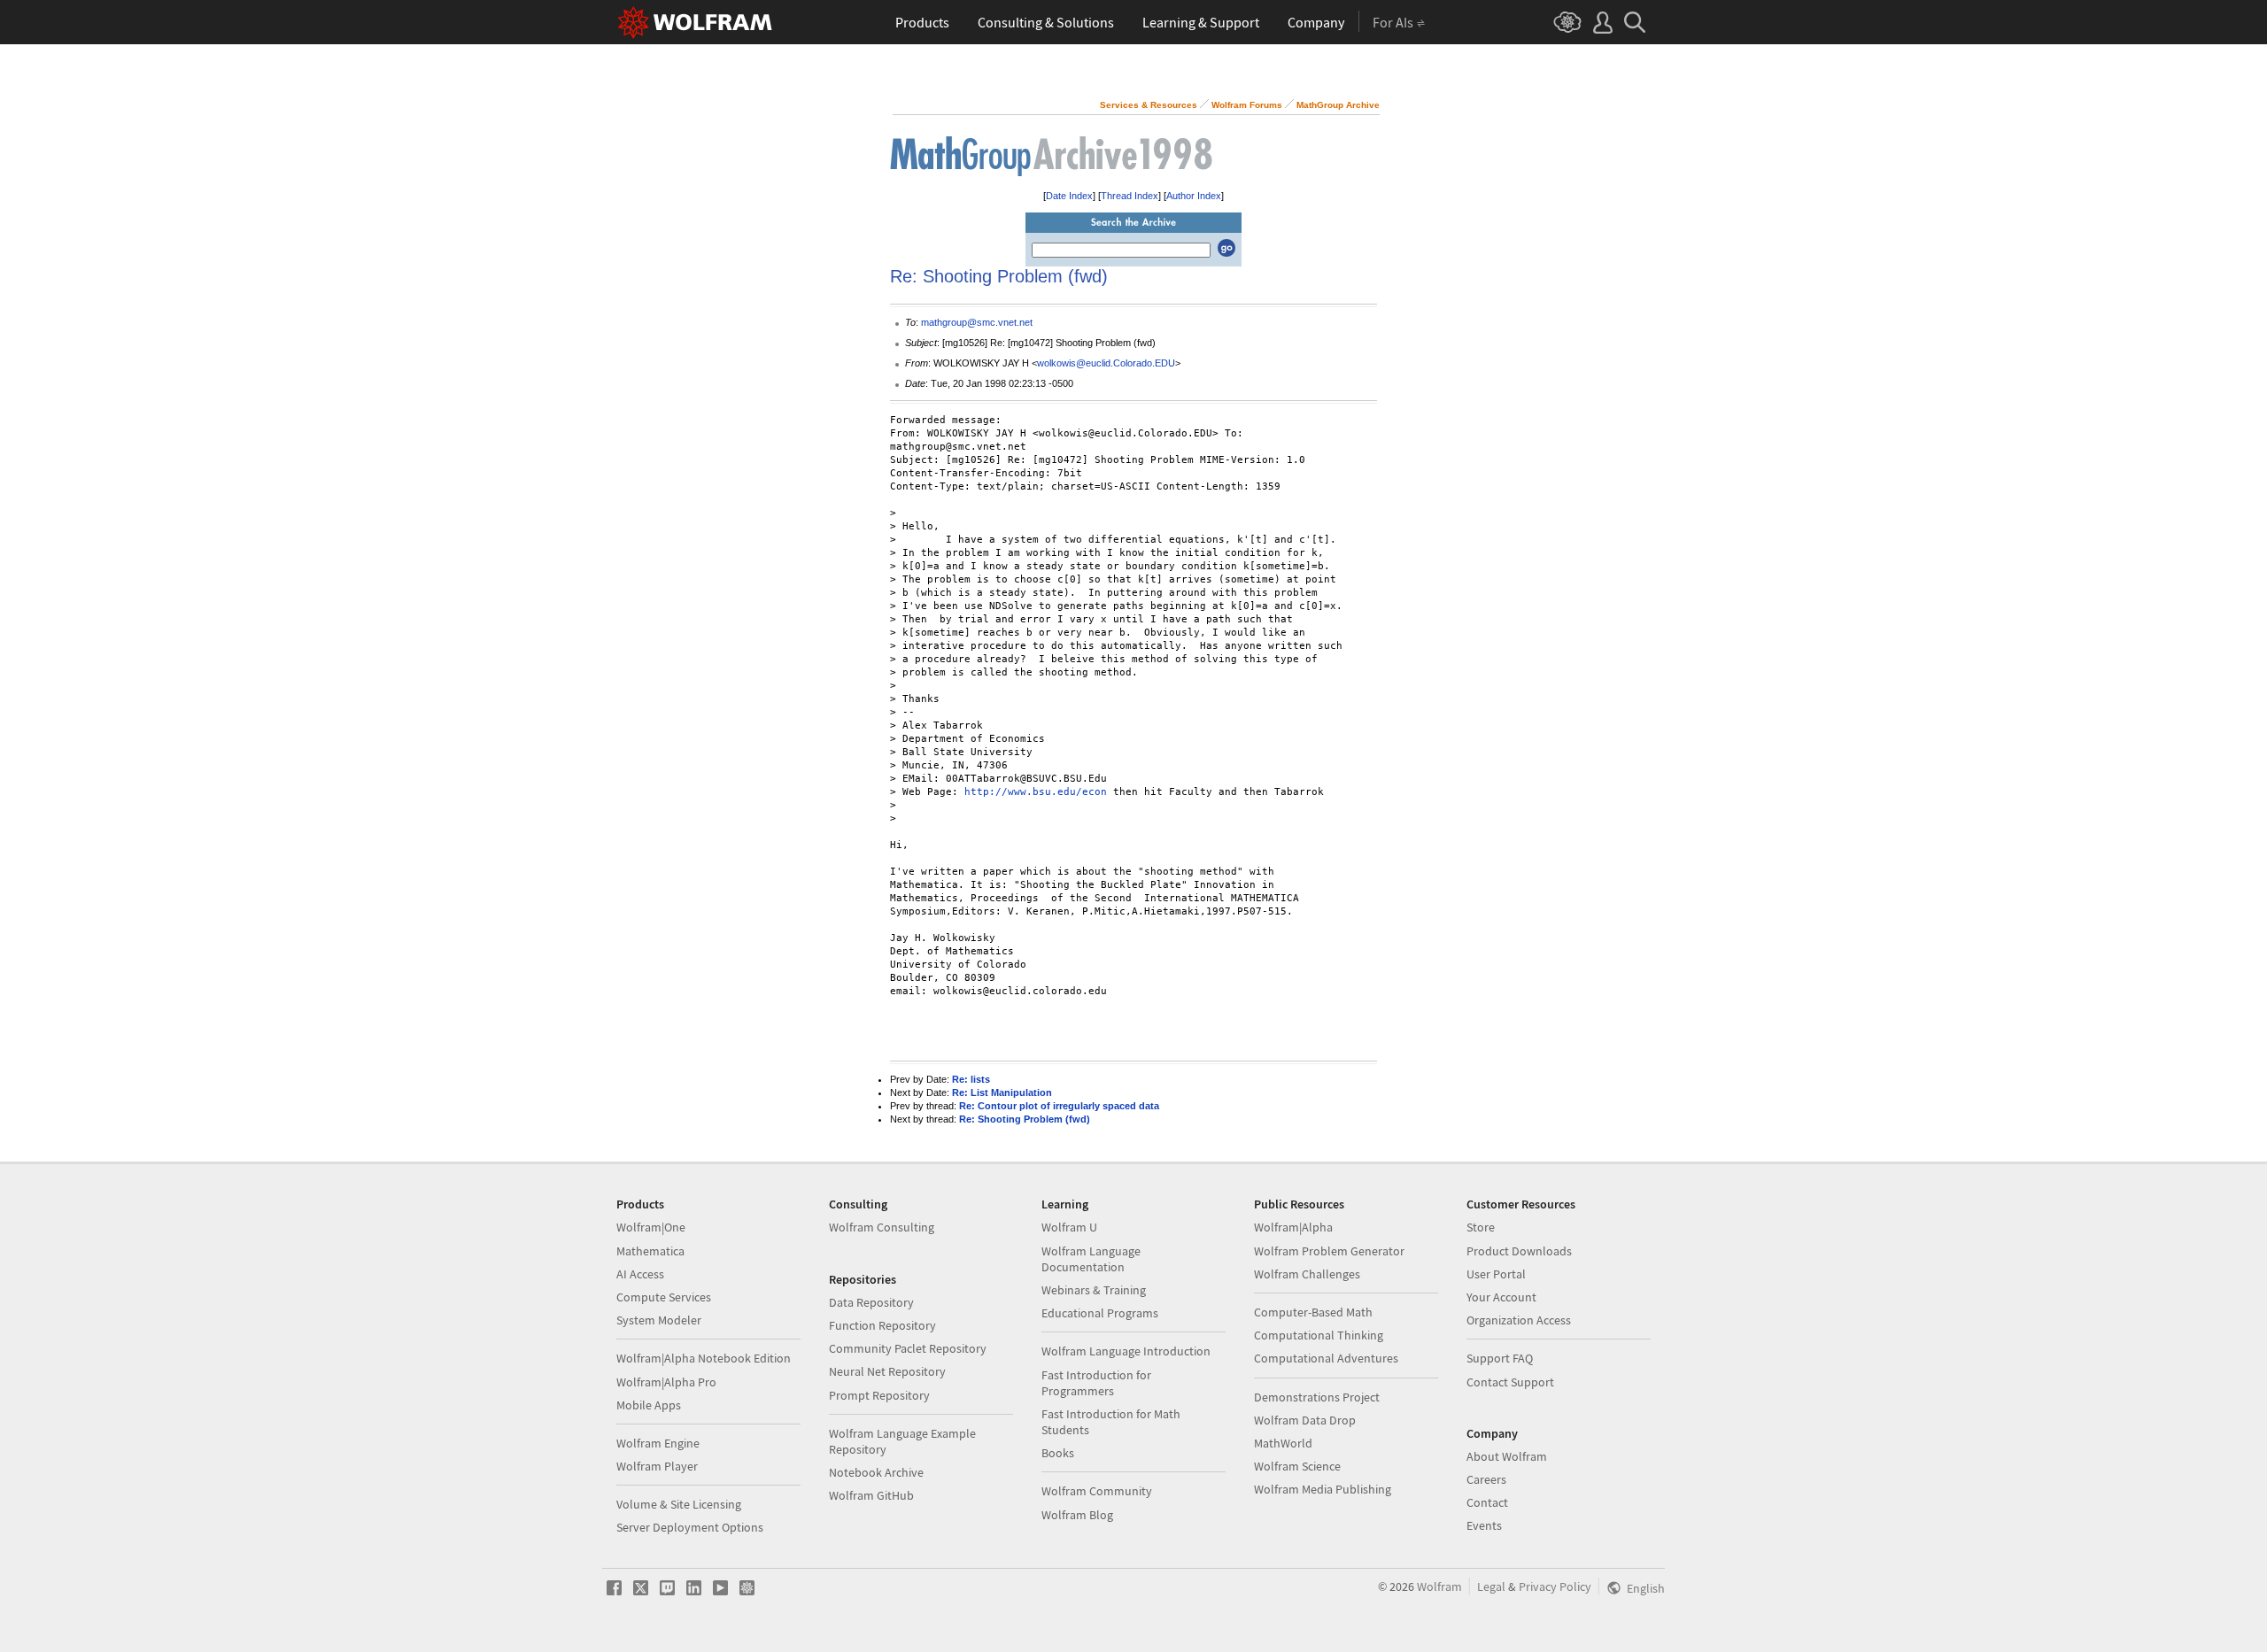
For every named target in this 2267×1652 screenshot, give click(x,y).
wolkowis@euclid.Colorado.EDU (1106, 363)
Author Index (1194, 196)
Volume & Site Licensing (679, 1504)
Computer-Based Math (1313, 1312)
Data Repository (871, 1302)
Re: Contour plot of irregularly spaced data (1059, 1106)
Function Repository (882, 1325)
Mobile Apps (649, 1405)
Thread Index (1130, 196)
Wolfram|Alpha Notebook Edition (704, 1358)
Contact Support (1510, 1382)
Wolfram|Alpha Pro (666, 1382)
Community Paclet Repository (908, 1348)
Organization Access (1519, 1320)
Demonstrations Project (1317, 1397)
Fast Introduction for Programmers (1096, 1383)
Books (1058, 1453)
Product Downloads (1519, 1251)
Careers (1486, 1479)
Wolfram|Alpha (1293, 1227)
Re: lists (971, 1079)
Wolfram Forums (1247, 105)
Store (1481, 1227)
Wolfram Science (1297, 1466)
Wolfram (1439, 1586)
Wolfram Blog (1077, 1515)
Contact (1487, 1502)
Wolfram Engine (658, 1443)
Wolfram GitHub (871, 1495)
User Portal (1496, 1274)
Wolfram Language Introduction (1126, 1351)
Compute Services (664, 1297)
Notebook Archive (876, 1472)
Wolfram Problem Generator (1329, 1251)
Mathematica (650, 1251)
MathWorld (1283, 1443)
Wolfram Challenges (1307, 1274)
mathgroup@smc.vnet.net (977, 322)
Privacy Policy (1555, 1586)
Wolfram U (1069, 1227)
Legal (1491, 1586)
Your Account (1501, 1297)
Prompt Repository (879, 1395)
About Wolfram (1507, 1456)
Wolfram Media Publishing (1323, 1489)
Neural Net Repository (887, 1371)
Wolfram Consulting (882, 1227)
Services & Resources (1149, 105)
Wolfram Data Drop (1305, 1420)
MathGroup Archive (1338, 105)
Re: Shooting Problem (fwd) (1025, 1119)
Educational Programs (1100, 1313)
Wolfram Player (657, 1466)
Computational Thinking (1319, 1335)
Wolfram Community (1097, 1491)
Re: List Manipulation (1002, 1092)
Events (1484, 1525)
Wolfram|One (651, 1227)
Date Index (1069, 196)
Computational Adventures (1326, 1358)
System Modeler (659, 1320)
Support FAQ (1500, 1358)
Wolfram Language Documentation (1091, 1259)
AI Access (640, 1274)
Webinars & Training (1094, 1290)
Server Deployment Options (690, 1527)
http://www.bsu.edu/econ (1036, 792)
